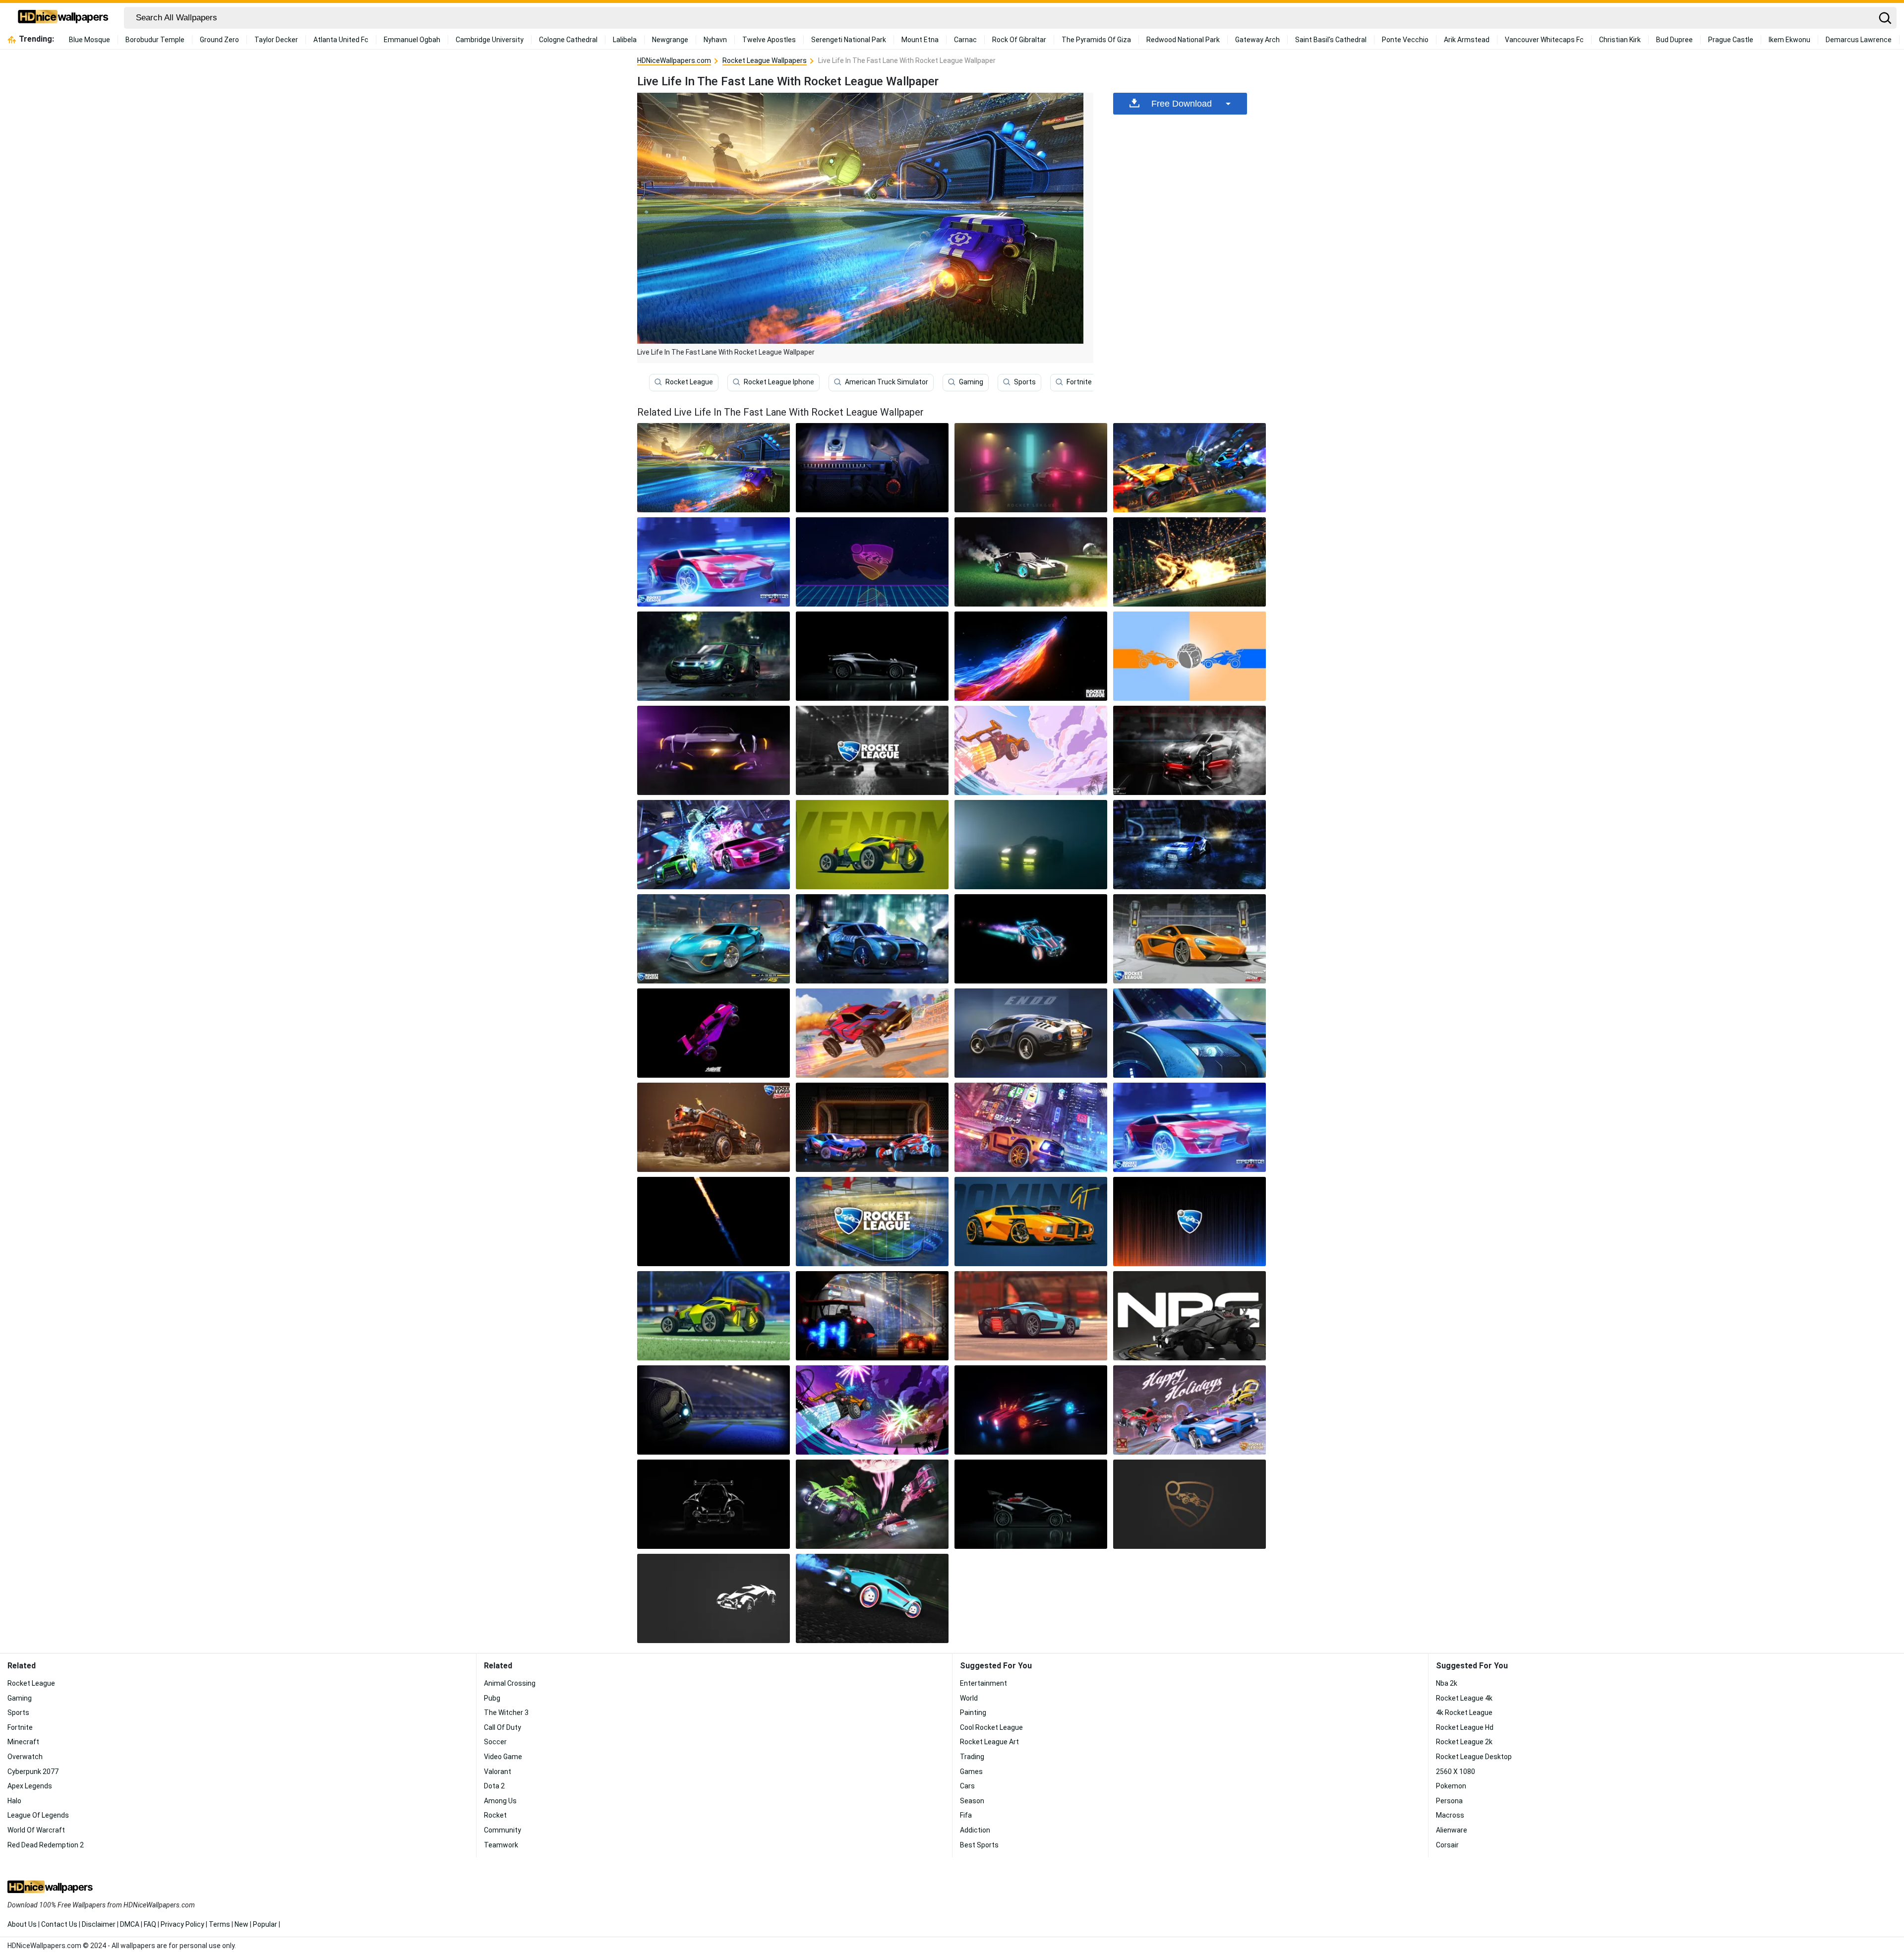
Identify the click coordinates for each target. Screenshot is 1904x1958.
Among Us (500, 1801)
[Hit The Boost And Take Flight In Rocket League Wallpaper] (1190, 562)
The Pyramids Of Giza (1096, 40)
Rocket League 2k (1464, 1742)
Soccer (495, 1742)
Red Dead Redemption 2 (46, 1845)
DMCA (130, 1924)
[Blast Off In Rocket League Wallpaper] (714, 562)
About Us (22, 1924)
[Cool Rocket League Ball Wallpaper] (714, 1410)
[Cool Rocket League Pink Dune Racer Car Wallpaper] (714, 1033)
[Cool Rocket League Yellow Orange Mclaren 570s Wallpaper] (1190, 939)
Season (972, 1801)
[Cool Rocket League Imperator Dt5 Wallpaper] (1190, 1127)
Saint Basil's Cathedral (1331, 40)
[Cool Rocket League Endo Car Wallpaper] (1031, 1033)
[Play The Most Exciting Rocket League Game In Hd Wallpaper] (1190, 468)
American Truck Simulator (887, 382)
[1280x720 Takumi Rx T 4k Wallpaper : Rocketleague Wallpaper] (1190, 750)
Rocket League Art (989, 1742)
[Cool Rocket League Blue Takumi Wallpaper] (1190, 1033)
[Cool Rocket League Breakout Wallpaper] (1031, 845)
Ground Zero (219, 40)
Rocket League (689, 382)
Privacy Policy (182, 1924)
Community (503, 1830)
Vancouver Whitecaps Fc (1544, 40)
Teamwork (501, 1845)
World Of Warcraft (36, 1830)
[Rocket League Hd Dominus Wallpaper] (1031, 1222)
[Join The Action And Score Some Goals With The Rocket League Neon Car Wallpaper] (1031, 656)
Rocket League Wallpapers (765, 61)
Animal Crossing (510, 1683)
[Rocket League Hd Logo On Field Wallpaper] (872, 1222)
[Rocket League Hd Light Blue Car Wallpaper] (1031, 1316)
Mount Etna (920, 40)
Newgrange (670, 40)
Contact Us (59, 1924)
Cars (967, 1786)
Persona (1449, 1801)
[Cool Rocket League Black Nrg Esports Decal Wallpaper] (1190, 1316)
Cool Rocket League (991, 1727)
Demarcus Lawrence (1859, 40)
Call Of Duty (503, 1727)
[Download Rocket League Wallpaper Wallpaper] (1190, 1410)
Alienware (1452, 1830)
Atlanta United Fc (341, 40)
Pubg (492, 1698)
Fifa (966, 1815)
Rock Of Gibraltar (1019, 40)
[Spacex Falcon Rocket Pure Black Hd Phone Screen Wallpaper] (714, 1222)
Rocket (495, 1815)
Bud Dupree (1674, 40)
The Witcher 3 (506, 1713)
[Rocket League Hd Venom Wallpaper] (872, 845)
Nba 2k (1447, 1683)
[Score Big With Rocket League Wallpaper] (1031, 562)
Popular (265, 1924)
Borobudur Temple (155, 40)
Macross (1450, 1815)
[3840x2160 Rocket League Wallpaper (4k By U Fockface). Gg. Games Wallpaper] (1031, 1504)
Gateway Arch (1257, 40)
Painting (973, 1713)
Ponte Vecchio (1405, 40)
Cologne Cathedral (568, 40)
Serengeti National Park (849, 40)
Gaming (971, 382)
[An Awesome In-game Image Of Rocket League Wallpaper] (1190, 656)
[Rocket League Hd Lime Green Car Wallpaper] (714, 1316)
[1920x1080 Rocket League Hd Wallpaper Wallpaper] (714, 845)
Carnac (965, 40)
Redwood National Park (1183, 40)
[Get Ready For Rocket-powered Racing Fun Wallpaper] (872, 468)
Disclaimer (99, 1924)
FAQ (150, 1924)
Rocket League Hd (1465, 1727)
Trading (972, 1757)
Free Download (1182, 104)
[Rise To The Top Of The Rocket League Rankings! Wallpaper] (1031, 468)
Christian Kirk (1620, 40)
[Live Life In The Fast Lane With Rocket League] (714, 468)
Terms (219, 1924)
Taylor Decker (276, 40)
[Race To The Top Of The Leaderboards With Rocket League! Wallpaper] (872, 656)
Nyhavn (715, 40)
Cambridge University (490, 40)
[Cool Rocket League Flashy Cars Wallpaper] (872, 1127)
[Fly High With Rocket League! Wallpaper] (714, 656)
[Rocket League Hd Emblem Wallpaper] (1190, 1222)
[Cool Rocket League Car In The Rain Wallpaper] (1190, 845)
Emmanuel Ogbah (412, 40)
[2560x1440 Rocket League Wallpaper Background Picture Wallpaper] (1190, 1504)
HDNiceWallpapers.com (674, 61)
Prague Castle (1731, 40)
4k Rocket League (1464, 1713)
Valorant (498, 1772)
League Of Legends (38, 1815)
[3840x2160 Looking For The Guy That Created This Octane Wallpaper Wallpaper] (714, 1504)
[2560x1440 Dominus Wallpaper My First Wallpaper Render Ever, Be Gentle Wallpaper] (1031, 1410)
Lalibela (625, 40)
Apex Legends (30, 1786)
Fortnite (1079, 382)
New (241, 1924)
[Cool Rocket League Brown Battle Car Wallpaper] (714, 1127)
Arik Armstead (1467, 40)
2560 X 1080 (1456, 1772)
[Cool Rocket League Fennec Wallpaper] (1031, 1127)
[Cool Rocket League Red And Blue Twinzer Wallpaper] (872, 1033)
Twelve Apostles (769, 40)
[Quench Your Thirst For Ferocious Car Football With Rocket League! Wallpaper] (872, 562)
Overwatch (25, 1757)
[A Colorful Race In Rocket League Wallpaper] (1031, 750)
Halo (14, 1801)
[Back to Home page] (63, 18)
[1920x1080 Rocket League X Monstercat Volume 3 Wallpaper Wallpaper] (872, 1410)
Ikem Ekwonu (1789, 40)
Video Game (503, 1757)
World (969, 1698)
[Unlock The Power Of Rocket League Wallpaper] (872, 750)
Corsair (1447, 1845)
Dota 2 (494, 1786)
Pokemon (1451, 1786)
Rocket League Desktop (1474, 1757)
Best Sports (979, 1845)
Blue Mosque (89, 40)
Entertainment (983, 1683)
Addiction (975, 1830)
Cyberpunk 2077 (33, 1772)
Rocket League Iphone (779, 382)
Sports (1025, 382)
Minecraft (23, 1742)
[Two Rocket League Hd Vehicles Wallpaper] (872, 1316)
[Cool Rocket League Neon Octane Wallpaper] (1031, 939)
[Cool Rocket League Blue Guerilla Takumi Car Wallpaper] (872, 939)
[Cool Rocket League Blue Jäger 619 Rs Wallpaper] (714, 939)
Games (971, 1772)
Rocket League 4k (1464, 1698)
